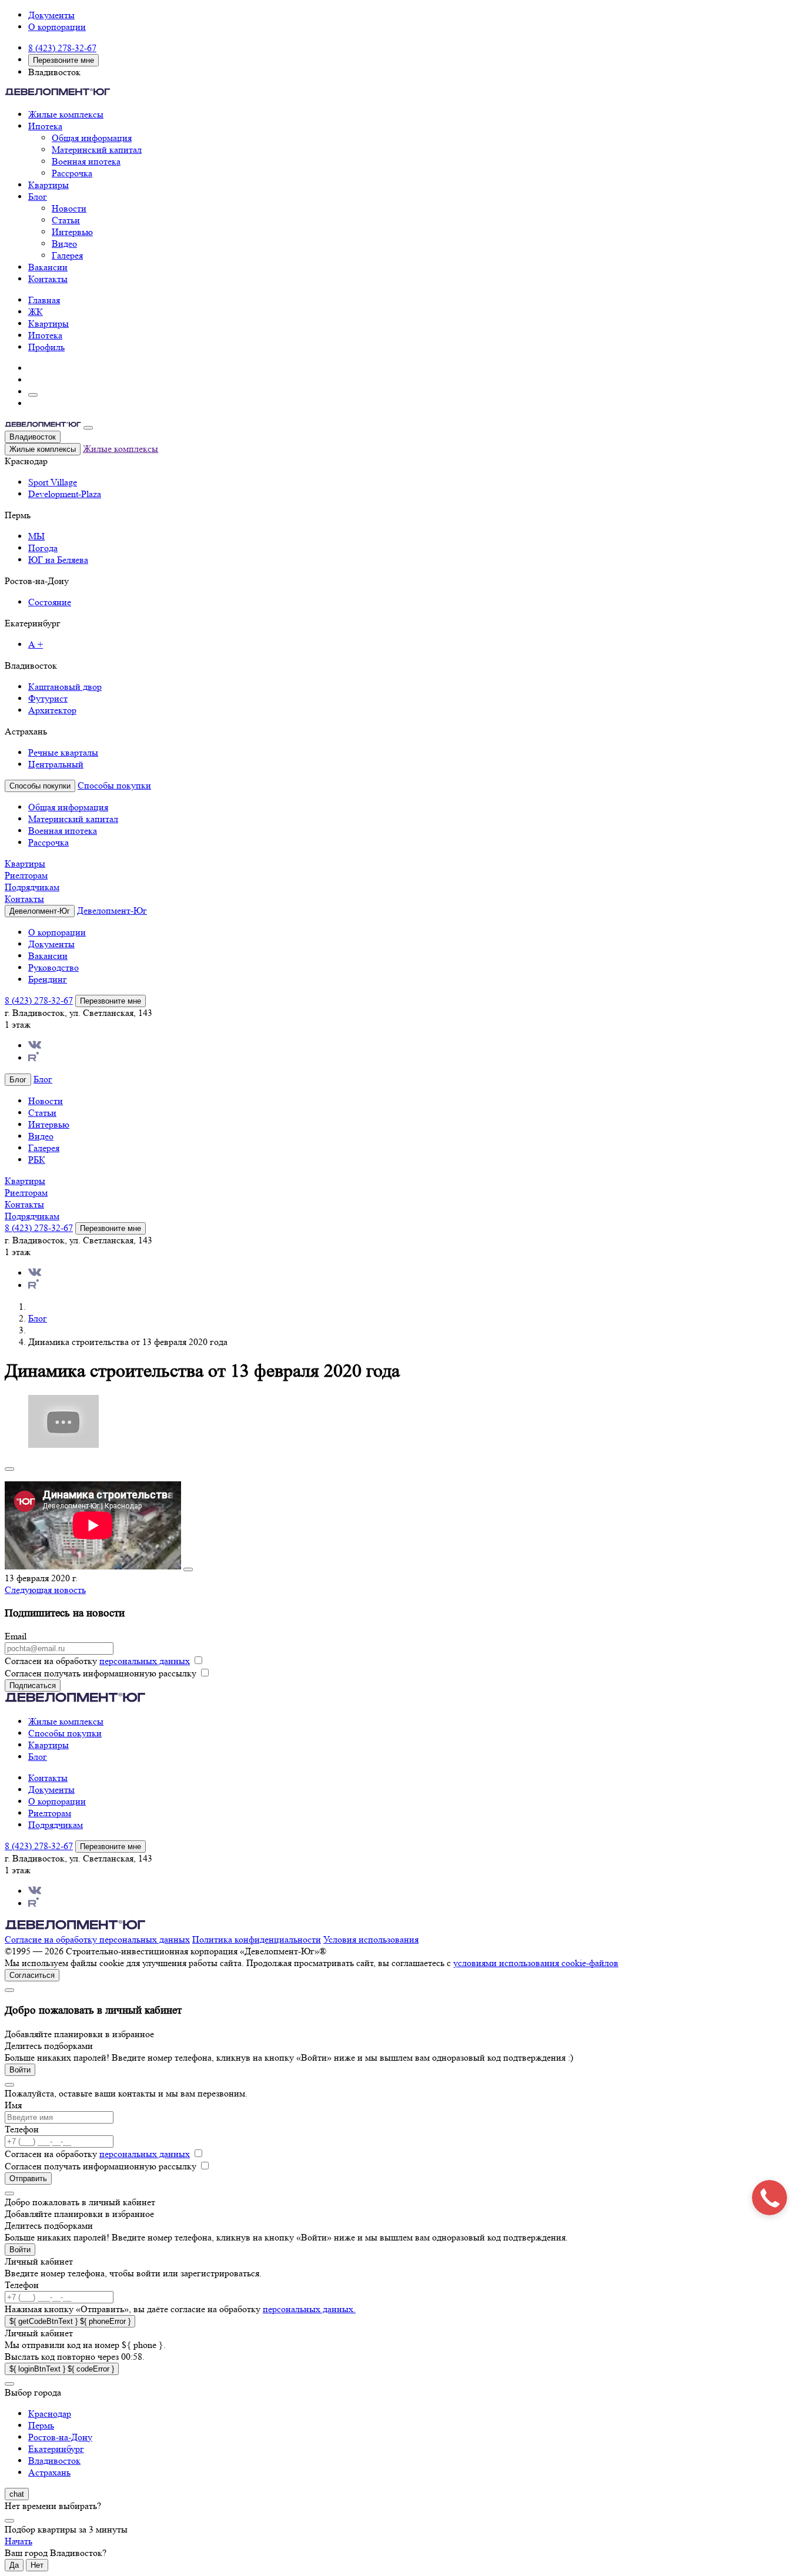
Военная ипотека (86, 161)
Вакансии (48, 267)
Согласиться (32, 1975)
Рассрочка (72, 173)
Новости (69, 208)
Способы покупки (114, 785)
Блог (38, 197)
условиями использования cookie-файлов (536, 1963)
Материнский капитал (97, 150)
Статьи (66, 220)
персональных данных (145, 1661)
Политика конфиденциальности (257, 1939)
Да (14, 2565)
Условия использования (371, 1939)
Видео (64, 244)
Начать (19, 2541)
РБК (37, 1160)
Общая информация (92, 138)
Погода (43, 548)
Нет (37, 2565)
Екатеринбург (56, 2449)
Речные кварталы (63, 752)
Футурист (48, 698)
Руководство (53, 967)
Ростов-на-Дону (60, 2437)
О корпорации (57, 27)
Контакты (48, 279)
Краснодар (50, 2414)
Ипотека (45, 126)
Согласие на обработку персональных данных (97, 1939)
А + (36, 644)
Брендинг (48, 979)
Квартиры (48, 185)
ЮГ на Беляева (58, 560)
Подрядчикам (32, 887)
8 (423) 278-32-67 (62, 48)
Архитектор (52, 710)
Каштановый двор (65, 687)
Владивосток (33, 437)
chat (17, 2494)
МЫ (36, 536)
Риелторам (26, 875)
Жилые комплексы (66, 114)
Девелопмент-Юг (112, 910)
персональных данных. (309, 2309)
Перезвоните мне (63, 60)
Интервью (72, 232)
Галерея (67, 255)
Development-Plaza (65, 494)
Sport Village (53, 482)
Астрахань (49, 2472)
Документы (51, 15)
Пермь (41, 2425)
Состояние (50, 602)
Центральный (56, 764)
